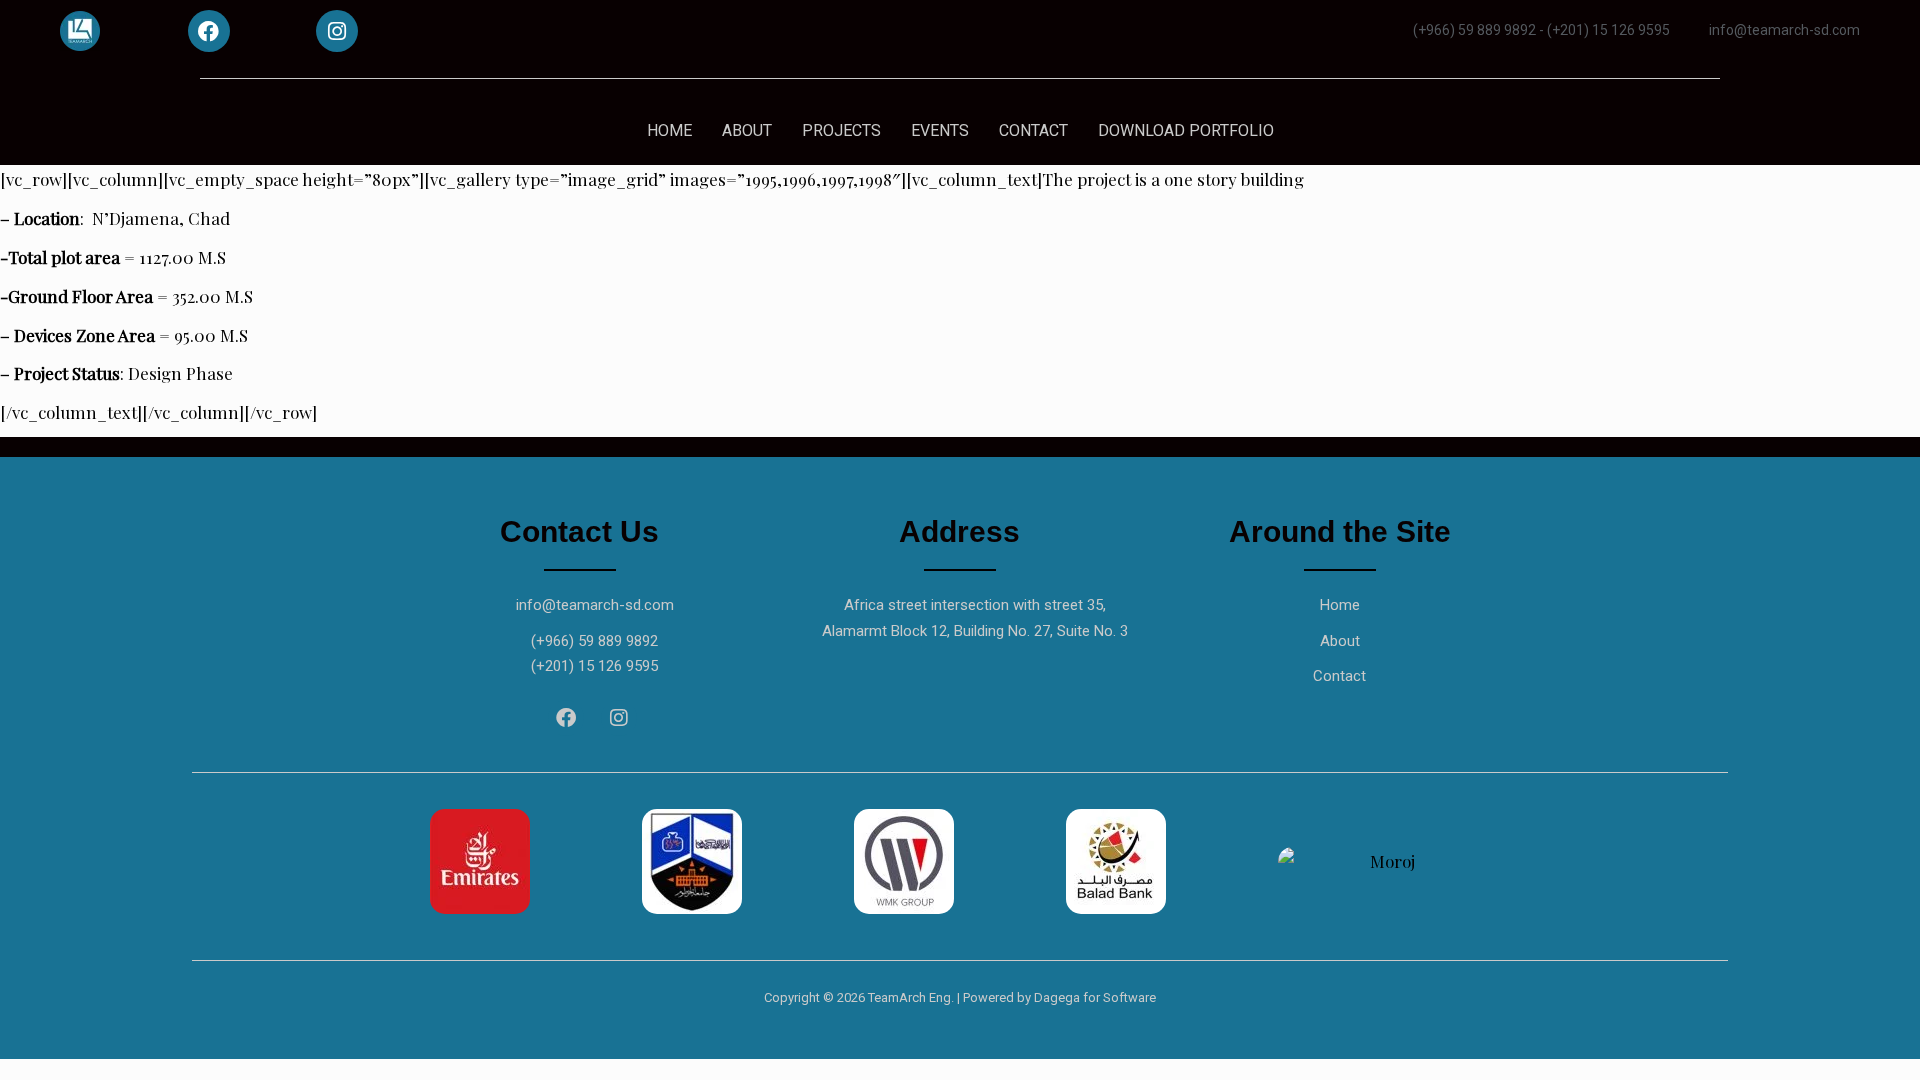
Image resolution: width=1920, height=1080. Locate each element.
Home (1340, 605)
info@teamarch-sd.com (595, 605)
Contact (1339, 676)
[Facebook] (209, 31)
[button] (409, 861)
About (1340, 641)
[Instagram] (337, 31)
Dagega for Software (1095, 997)
